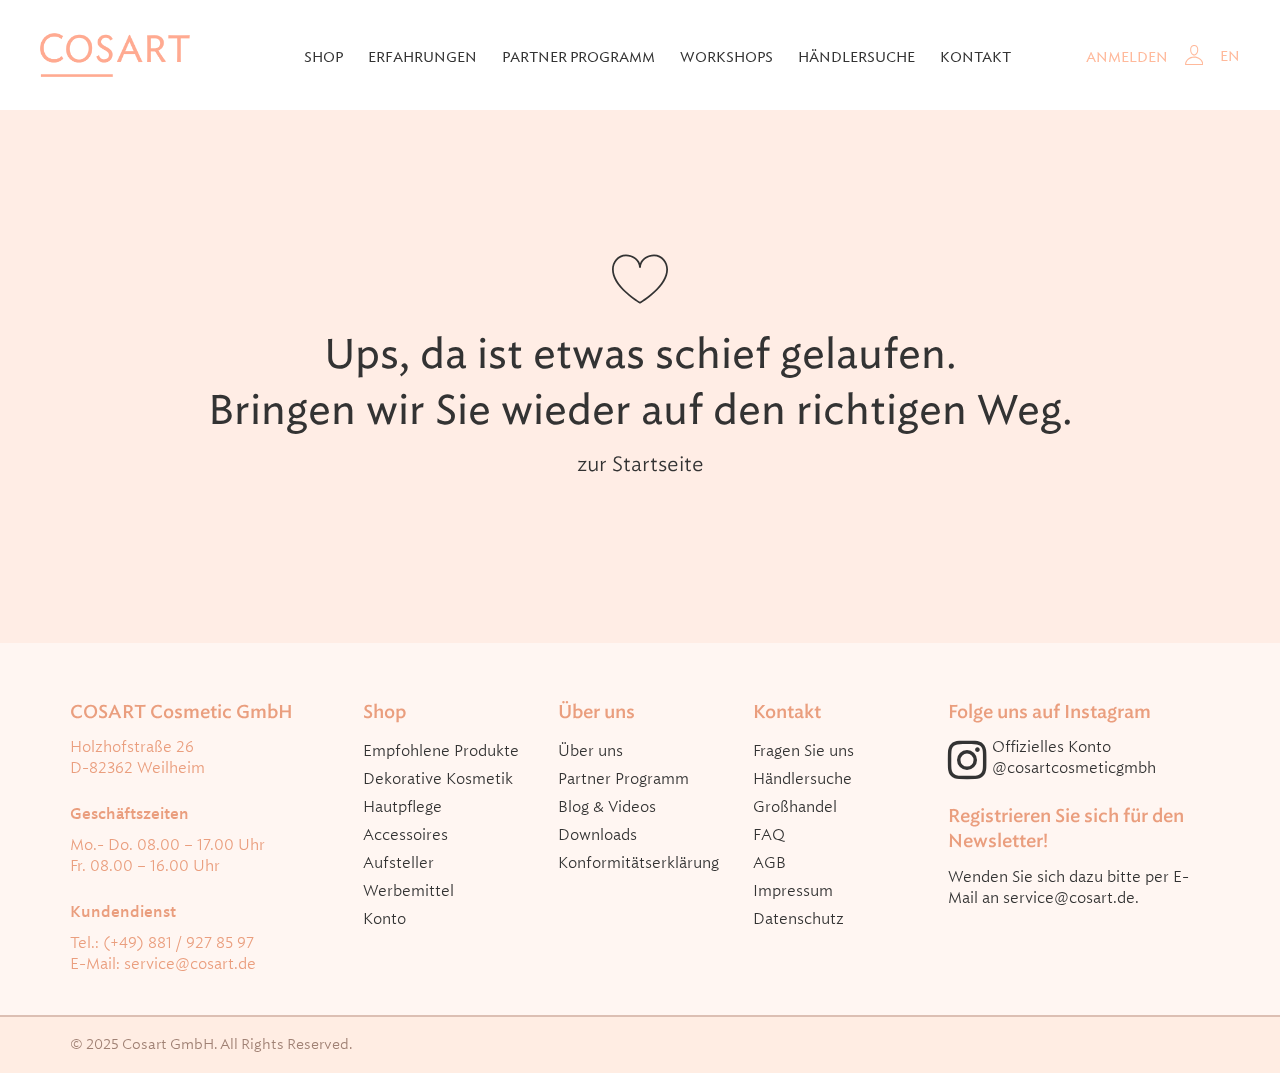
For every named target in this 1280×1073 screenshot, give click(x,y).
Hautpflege (402, 807)
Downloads (597, 835)
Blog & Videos (607, 807)
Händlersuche (856, 57)
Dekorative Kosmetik (438, 779)
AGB (769, 863)
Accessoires (405, 835)
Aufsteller (398, 863)
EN (1230, 56)
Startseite (658, 464)
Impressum (793, 891)
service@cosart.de (190, 964)
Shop (323, 57)
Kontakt (975, 57)
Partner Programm (623, 779)
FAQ (769, 835)
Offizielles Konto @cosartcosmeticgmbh (1074, 757)
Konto (384, 919)
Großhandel (795, 807)
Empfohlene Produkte (441, 751)
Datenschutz (798, 919)
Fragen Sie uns (803, 751)
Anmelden (1127, 57)
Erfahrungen (422, 57)
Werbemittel (408, 891)
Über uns (590, 751)
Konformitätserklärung (638, 863)
